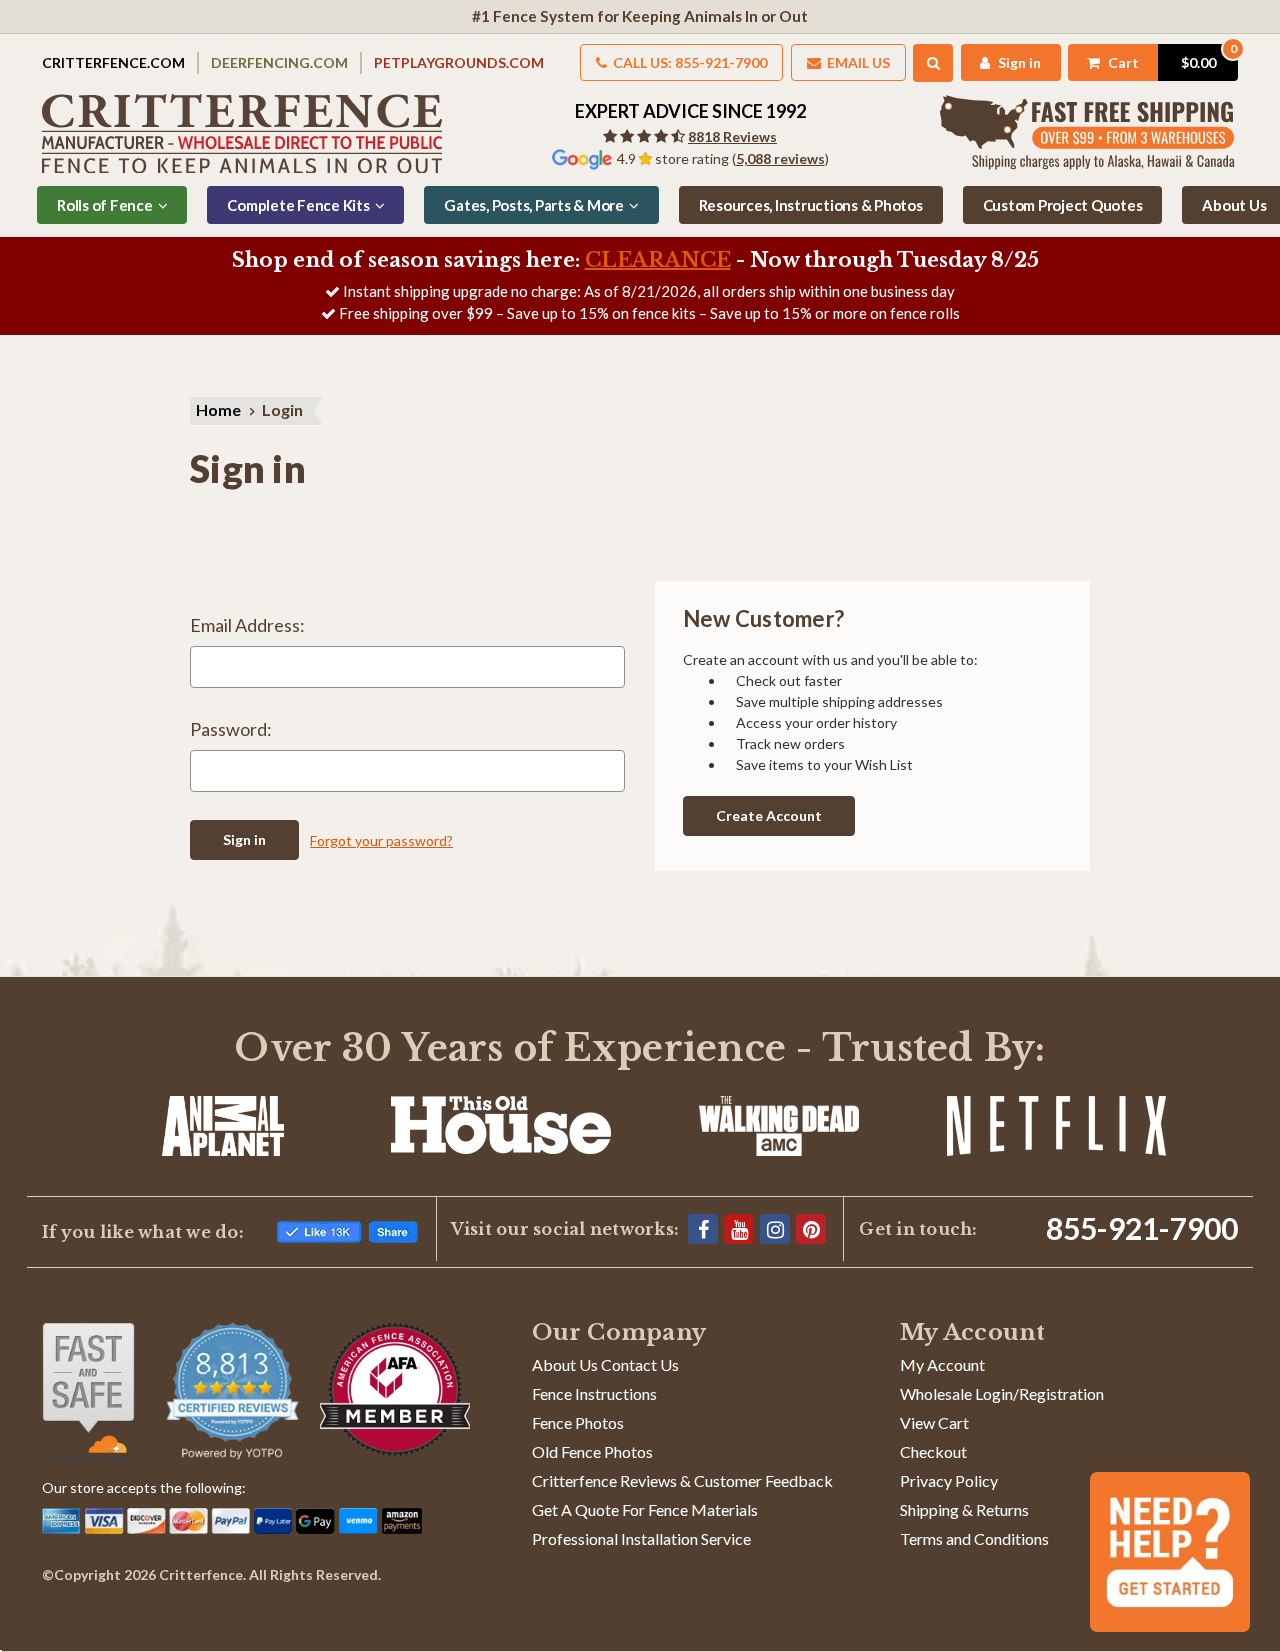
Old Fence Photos (592, 1451)
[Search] (933, 63)
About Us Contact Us (605, 1364)
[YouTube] (739, 1229)
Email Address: (247, 625)
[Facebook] (703, 1229)
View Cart (934, 1422)
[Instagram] (775, 1229)
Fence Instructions (594, 1393)
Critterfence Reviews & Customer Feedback (682, 1480)
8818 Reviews (732, 136)
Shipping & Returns (964, 1509)
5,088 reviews (780, 158)
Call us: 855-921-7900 (688, 62)
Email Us (857, 62)
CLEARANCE (658, 260)
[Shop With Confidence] (88, 1393)
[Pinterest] (811, 1229)
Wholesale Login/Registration (1002, 1393)
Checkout (933, 1451)
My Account (942, 1364)
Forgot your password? (381, 840)
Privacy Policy (949, 1480)
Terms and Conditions (974, 1538)
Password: (231, 729)
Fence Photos (578, 1422)
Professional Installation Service (641, 1538)
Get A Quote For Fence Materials (645, 1509)
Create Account (769, 815)
